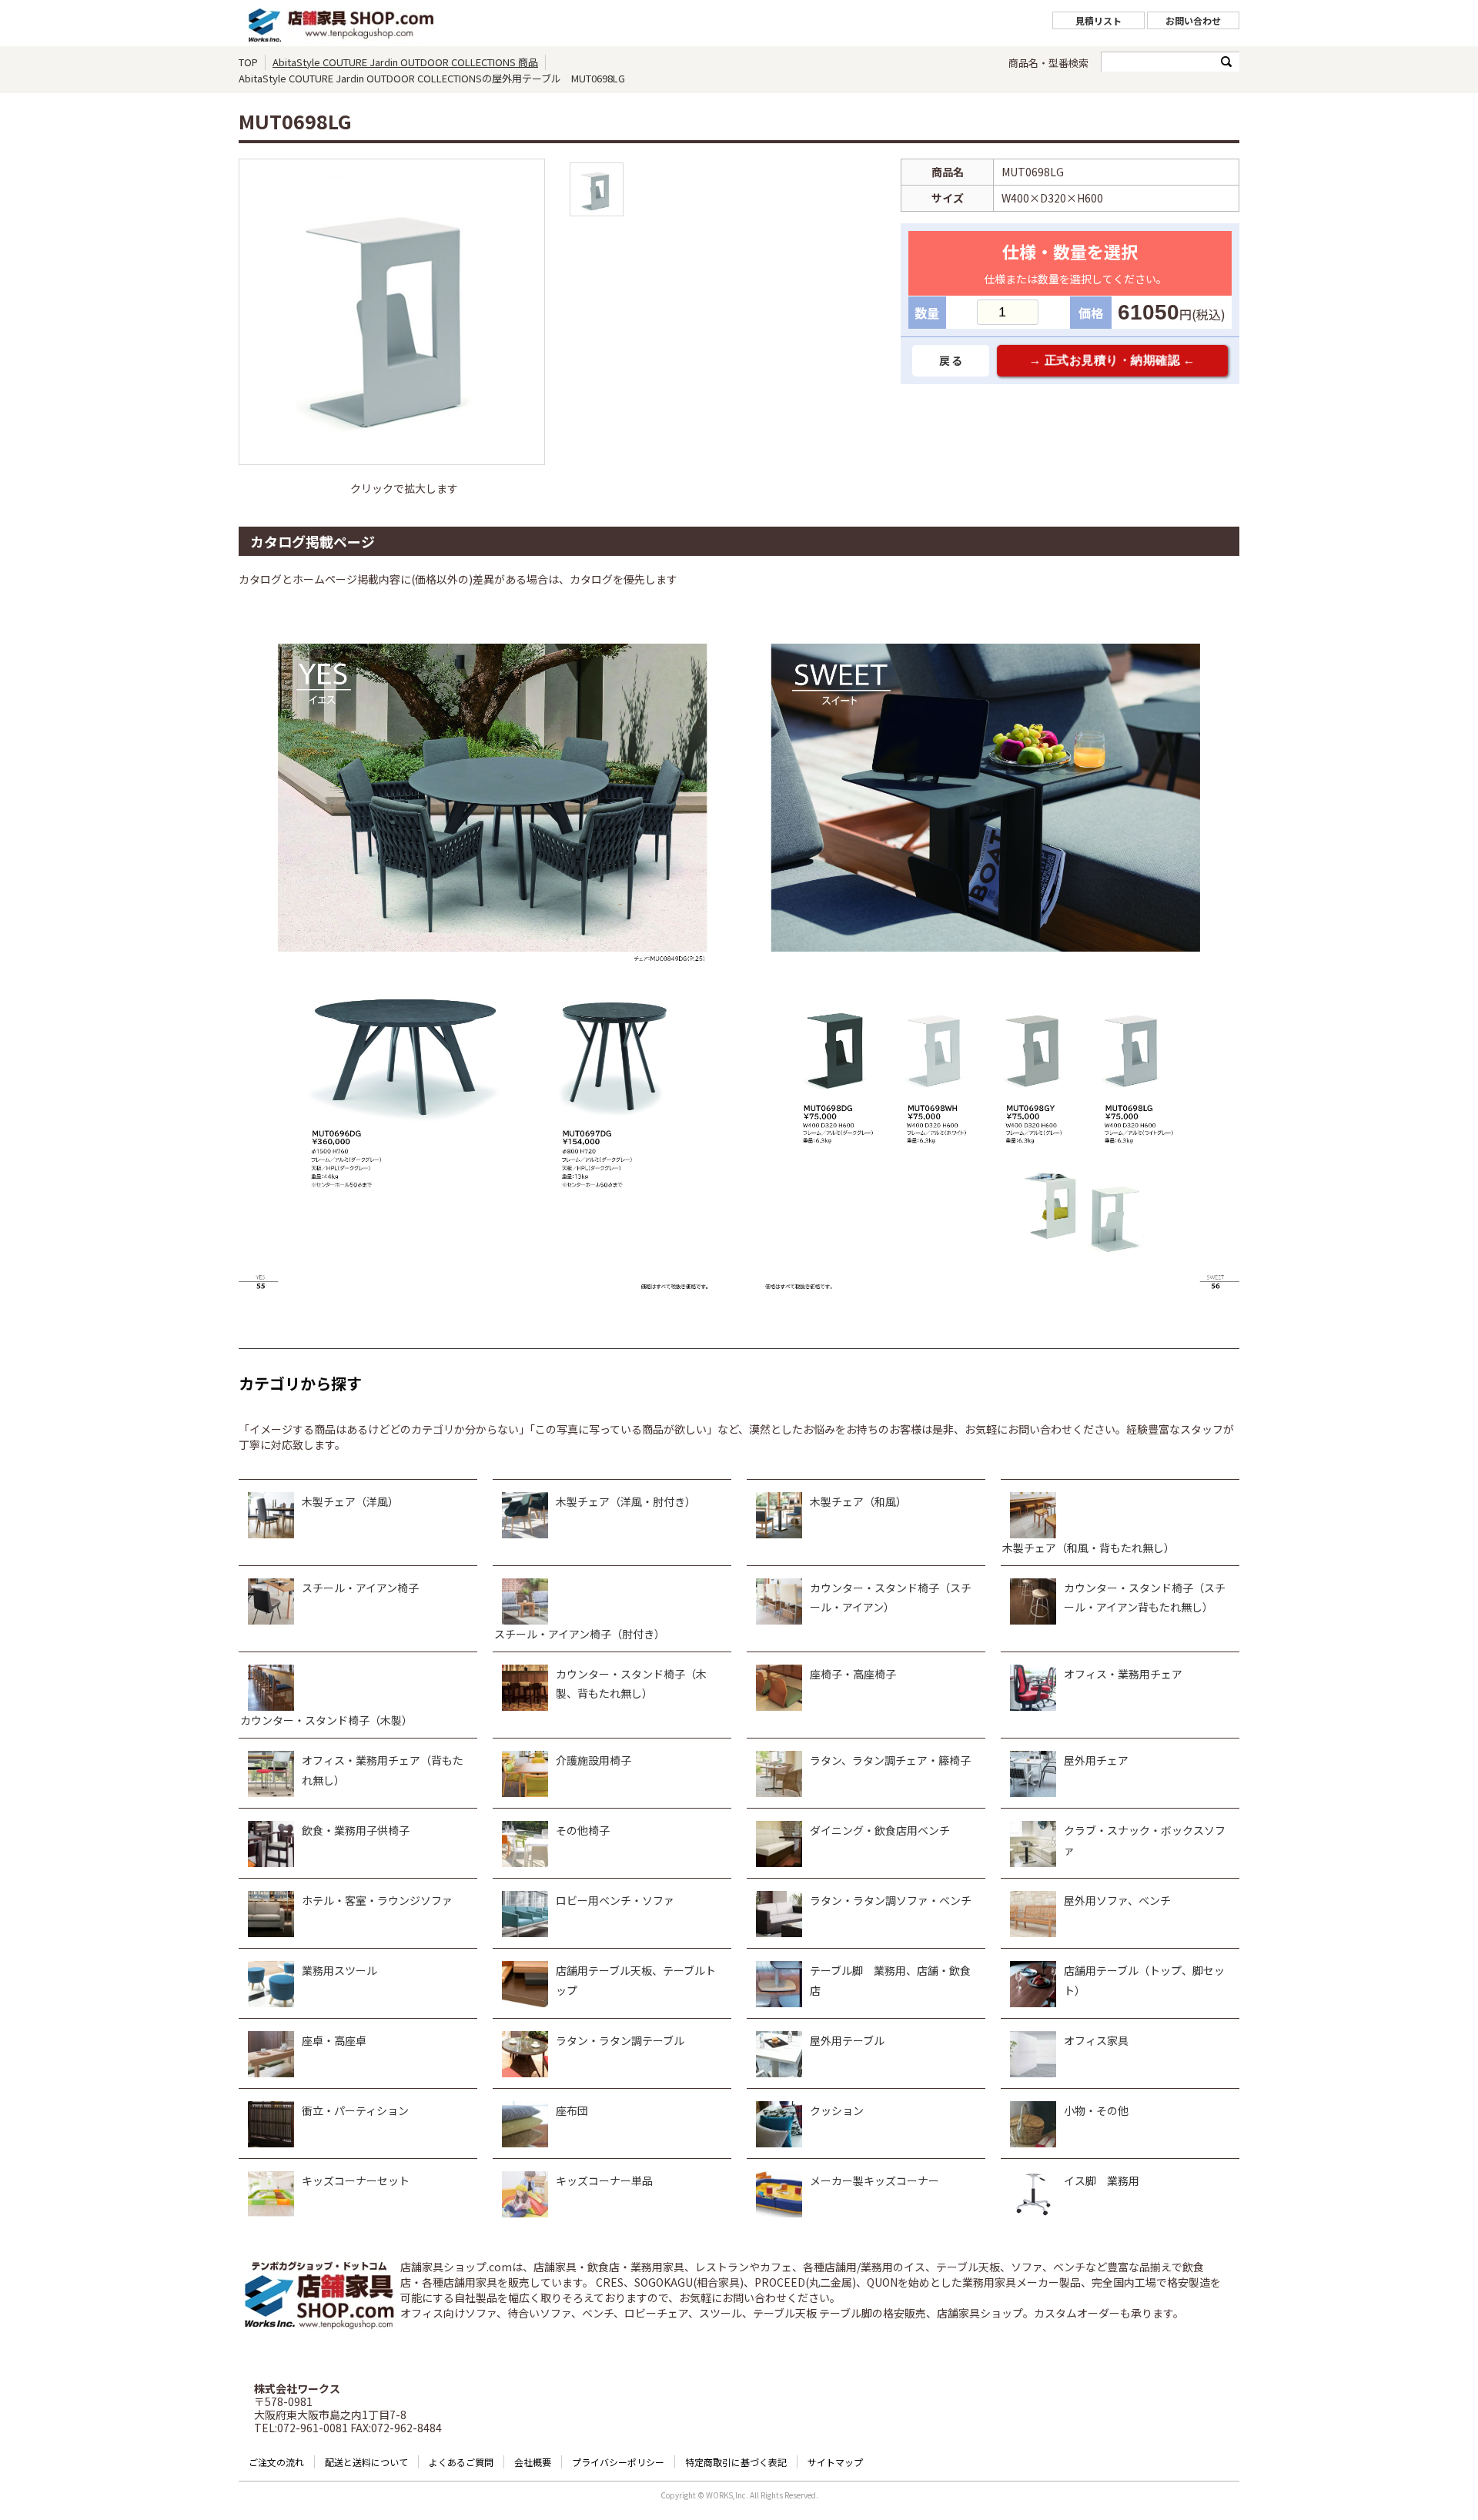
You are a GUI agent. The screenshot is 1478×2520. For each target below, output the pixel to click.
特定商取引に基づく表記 (736, 2462)
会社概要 (533, 2462)
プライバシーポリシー (618, 2462)
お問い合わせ (1193, 20)
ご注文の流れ (276, 2462)
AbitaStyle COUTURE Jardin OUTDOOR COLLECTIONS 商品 (405, 62)
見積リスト (1098, 20)
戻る (951, 360)
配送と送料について (366, 2462)
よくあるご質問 (461, 2462)
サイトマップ (835, 2462)
